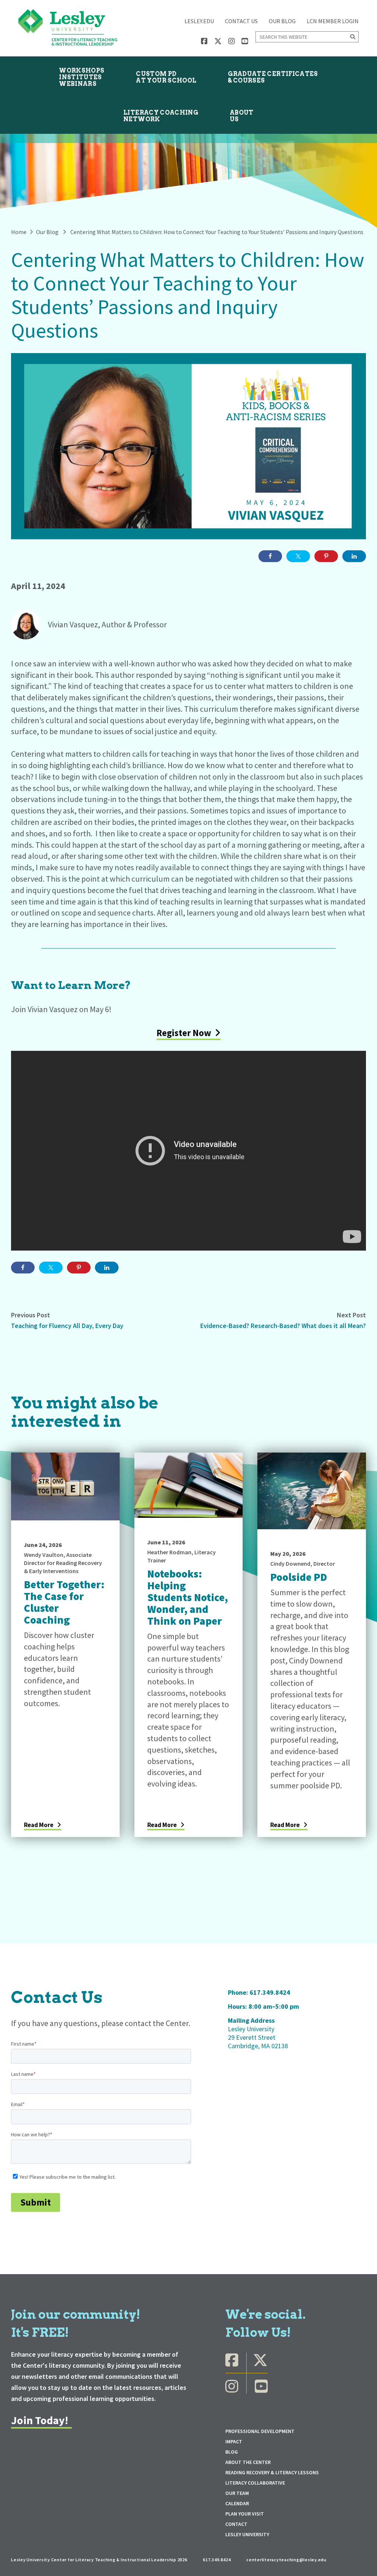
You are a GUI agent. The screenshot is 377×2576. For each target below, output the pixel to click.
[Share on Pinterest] (326, 556)
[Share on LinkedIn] (354, 556)
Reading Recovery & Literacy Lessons (272, 2472)
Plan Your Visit (245, 2514)
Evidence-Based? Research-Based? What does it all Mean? (283, 1326)
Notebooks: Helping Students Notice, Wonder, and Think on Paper (188, 1597)
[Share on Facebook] (270, 556)
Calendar (237, 2503)
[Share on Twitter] (298, 556)
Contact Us (241, 21)
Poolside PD (299, 1577)
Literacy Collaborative (255, 2483)
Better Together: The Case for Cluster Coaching (64, 1602)
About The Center (248, 2462)
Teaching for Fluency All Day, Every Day (67, 1326)
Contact (236, 2524)
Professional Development (260, 2431)
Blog (232, 2452)
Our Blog (282, 21)
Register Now (184, 1033)
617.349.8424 (270, 1992)
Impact (234, 2441)
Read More (39, 1825)
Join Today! (40, 2420)
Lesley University (247, 2534)
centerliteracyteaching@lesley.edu (286, 2560)
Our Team (237, 2493)
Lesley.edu (199, 21)
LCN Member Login (333, 21)
